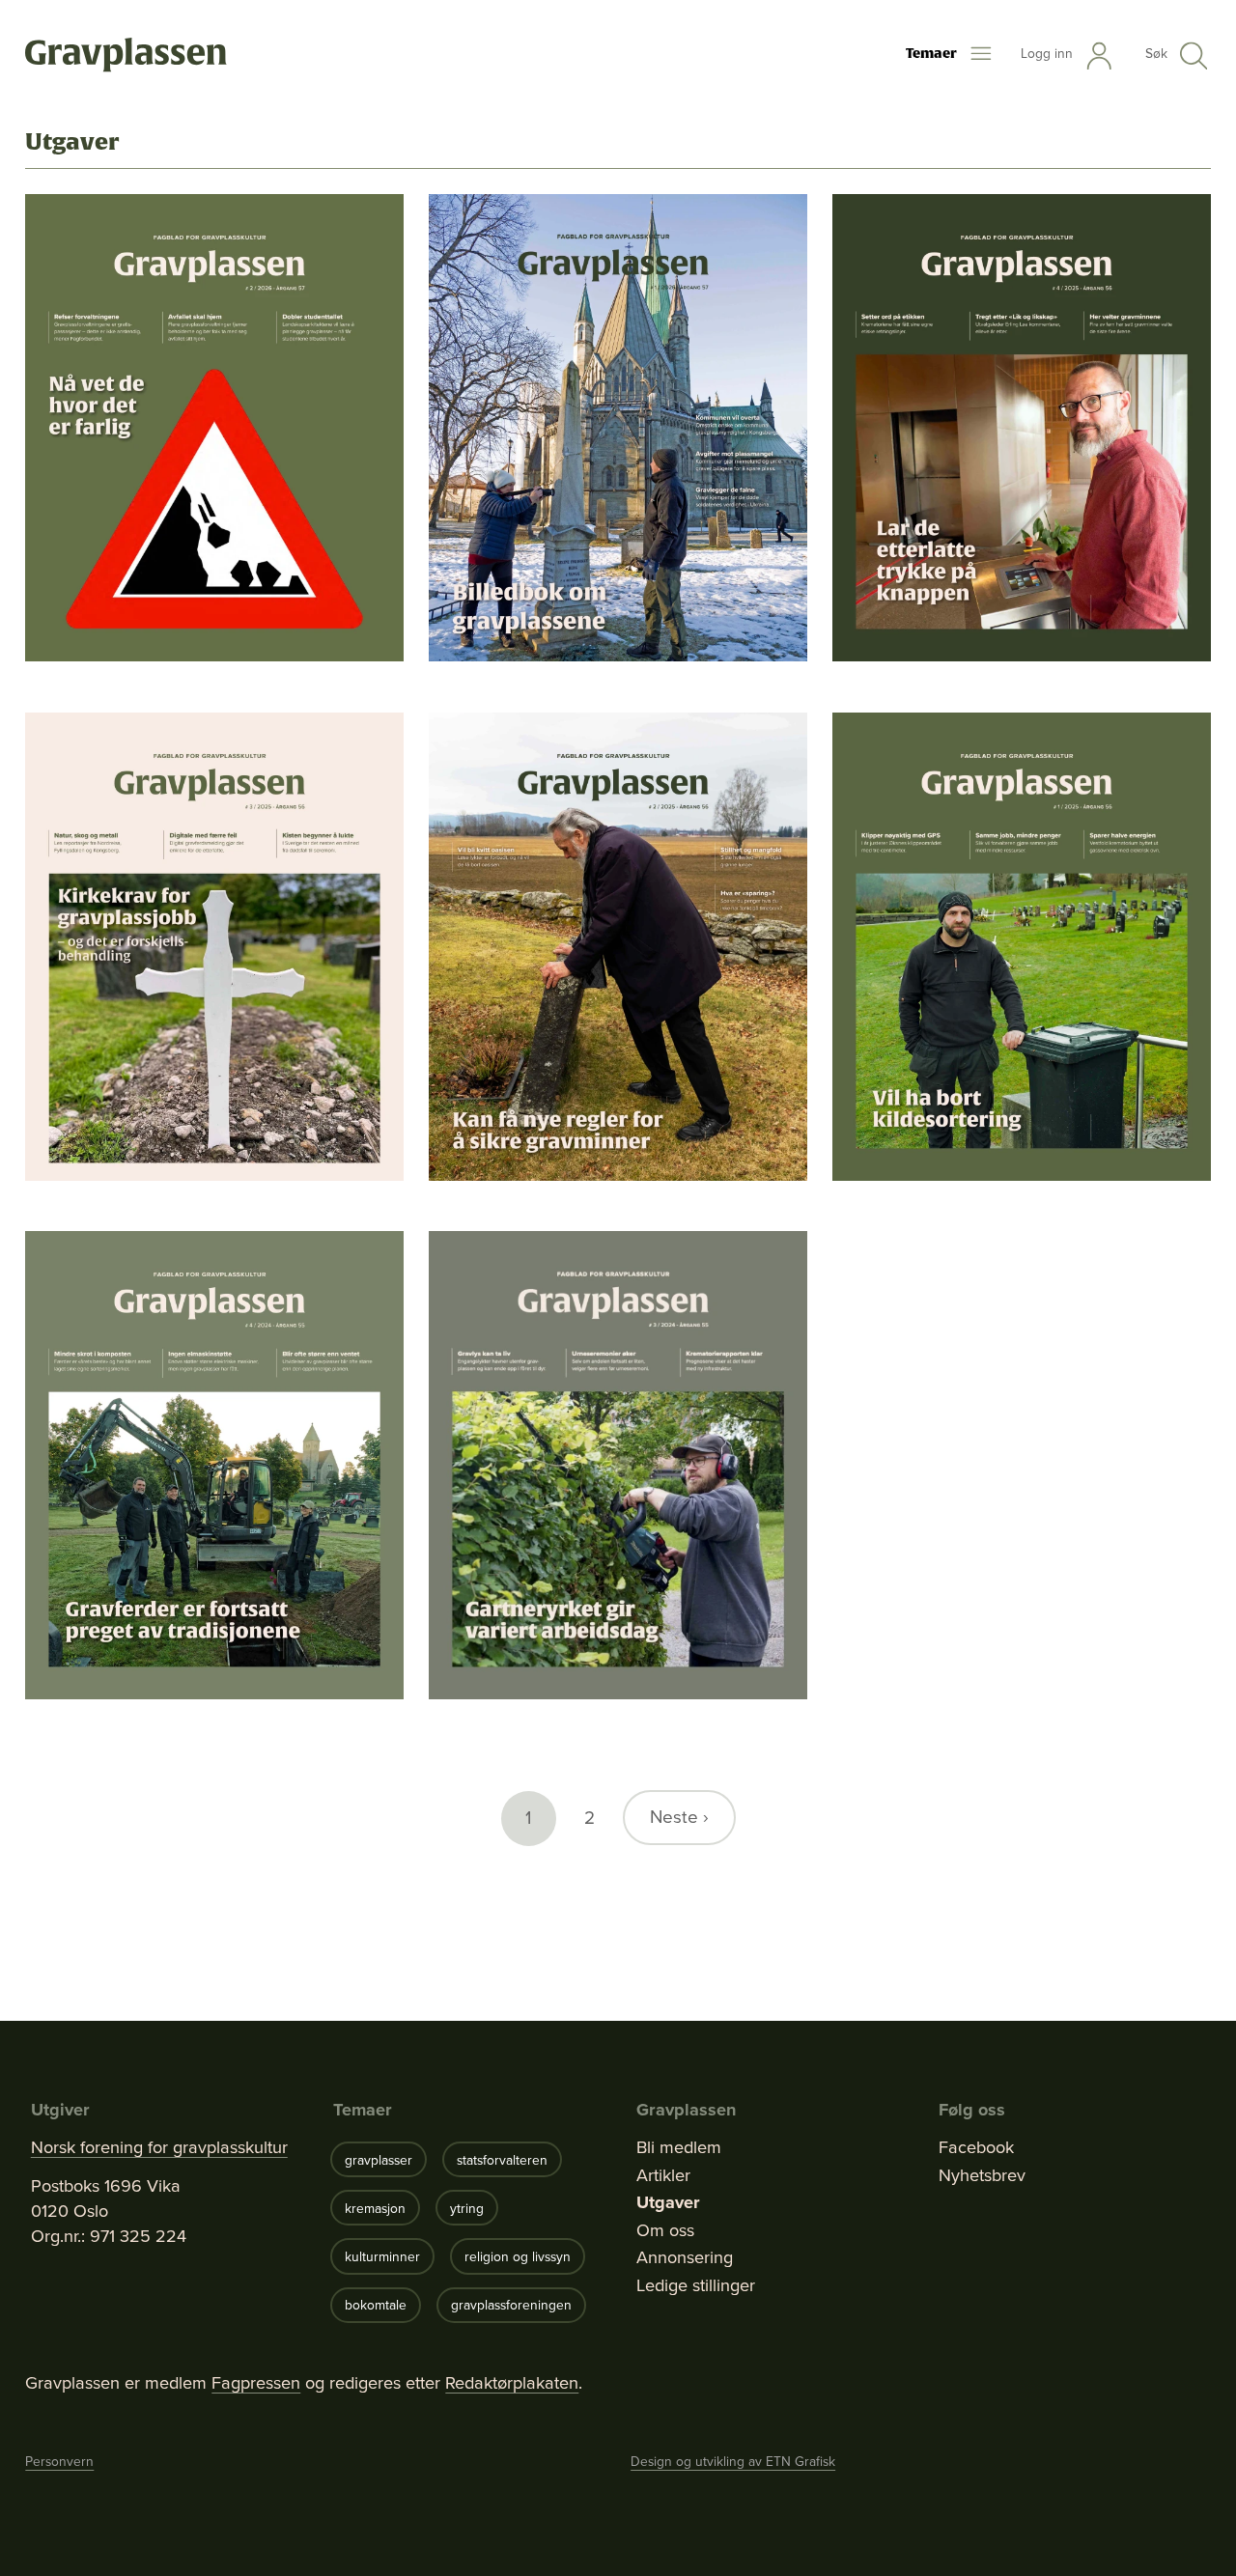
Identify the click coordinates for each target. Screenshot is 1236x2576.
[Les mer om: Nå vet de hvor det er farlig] (214, 428)
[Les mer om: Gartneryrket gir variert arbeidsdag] (618, 1465)
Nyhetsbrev (982, 2175)
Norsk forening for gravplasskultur (159, 2147)
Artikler (663, 2175)
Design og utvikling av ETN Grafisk (733, 2461)
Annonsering (685, 2257)
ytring (467, 2208)
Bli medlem (679, 2147)
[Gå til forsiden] (126, 56)
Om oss (665, 2230)
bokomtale (376, 2305)
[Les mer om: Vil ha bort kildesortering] (1022, 947)
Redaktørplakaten (512, 2382)
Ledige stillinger (696, 2285)
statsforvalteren (502, 2160)
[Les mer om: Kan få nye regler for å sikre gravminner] (618, 947)
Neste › (679, 1817)
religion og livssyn (518, 2256)
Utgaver (668, 2202)
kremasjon (375, 2208)
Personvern (59, 2461)
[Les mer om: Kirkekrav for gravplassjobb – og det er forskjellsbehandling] (214, 947)
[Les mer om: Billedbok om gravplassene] (618, 428)
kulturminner (382, 2256)
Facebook (976, 2147)
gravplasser (379, 2160)
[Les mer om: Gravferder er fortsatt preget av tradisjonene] (214, 1465)
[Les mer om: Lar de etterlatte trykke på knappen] (1022, 428)
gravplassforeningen (511, 2305)
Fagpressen (256, 2382)
